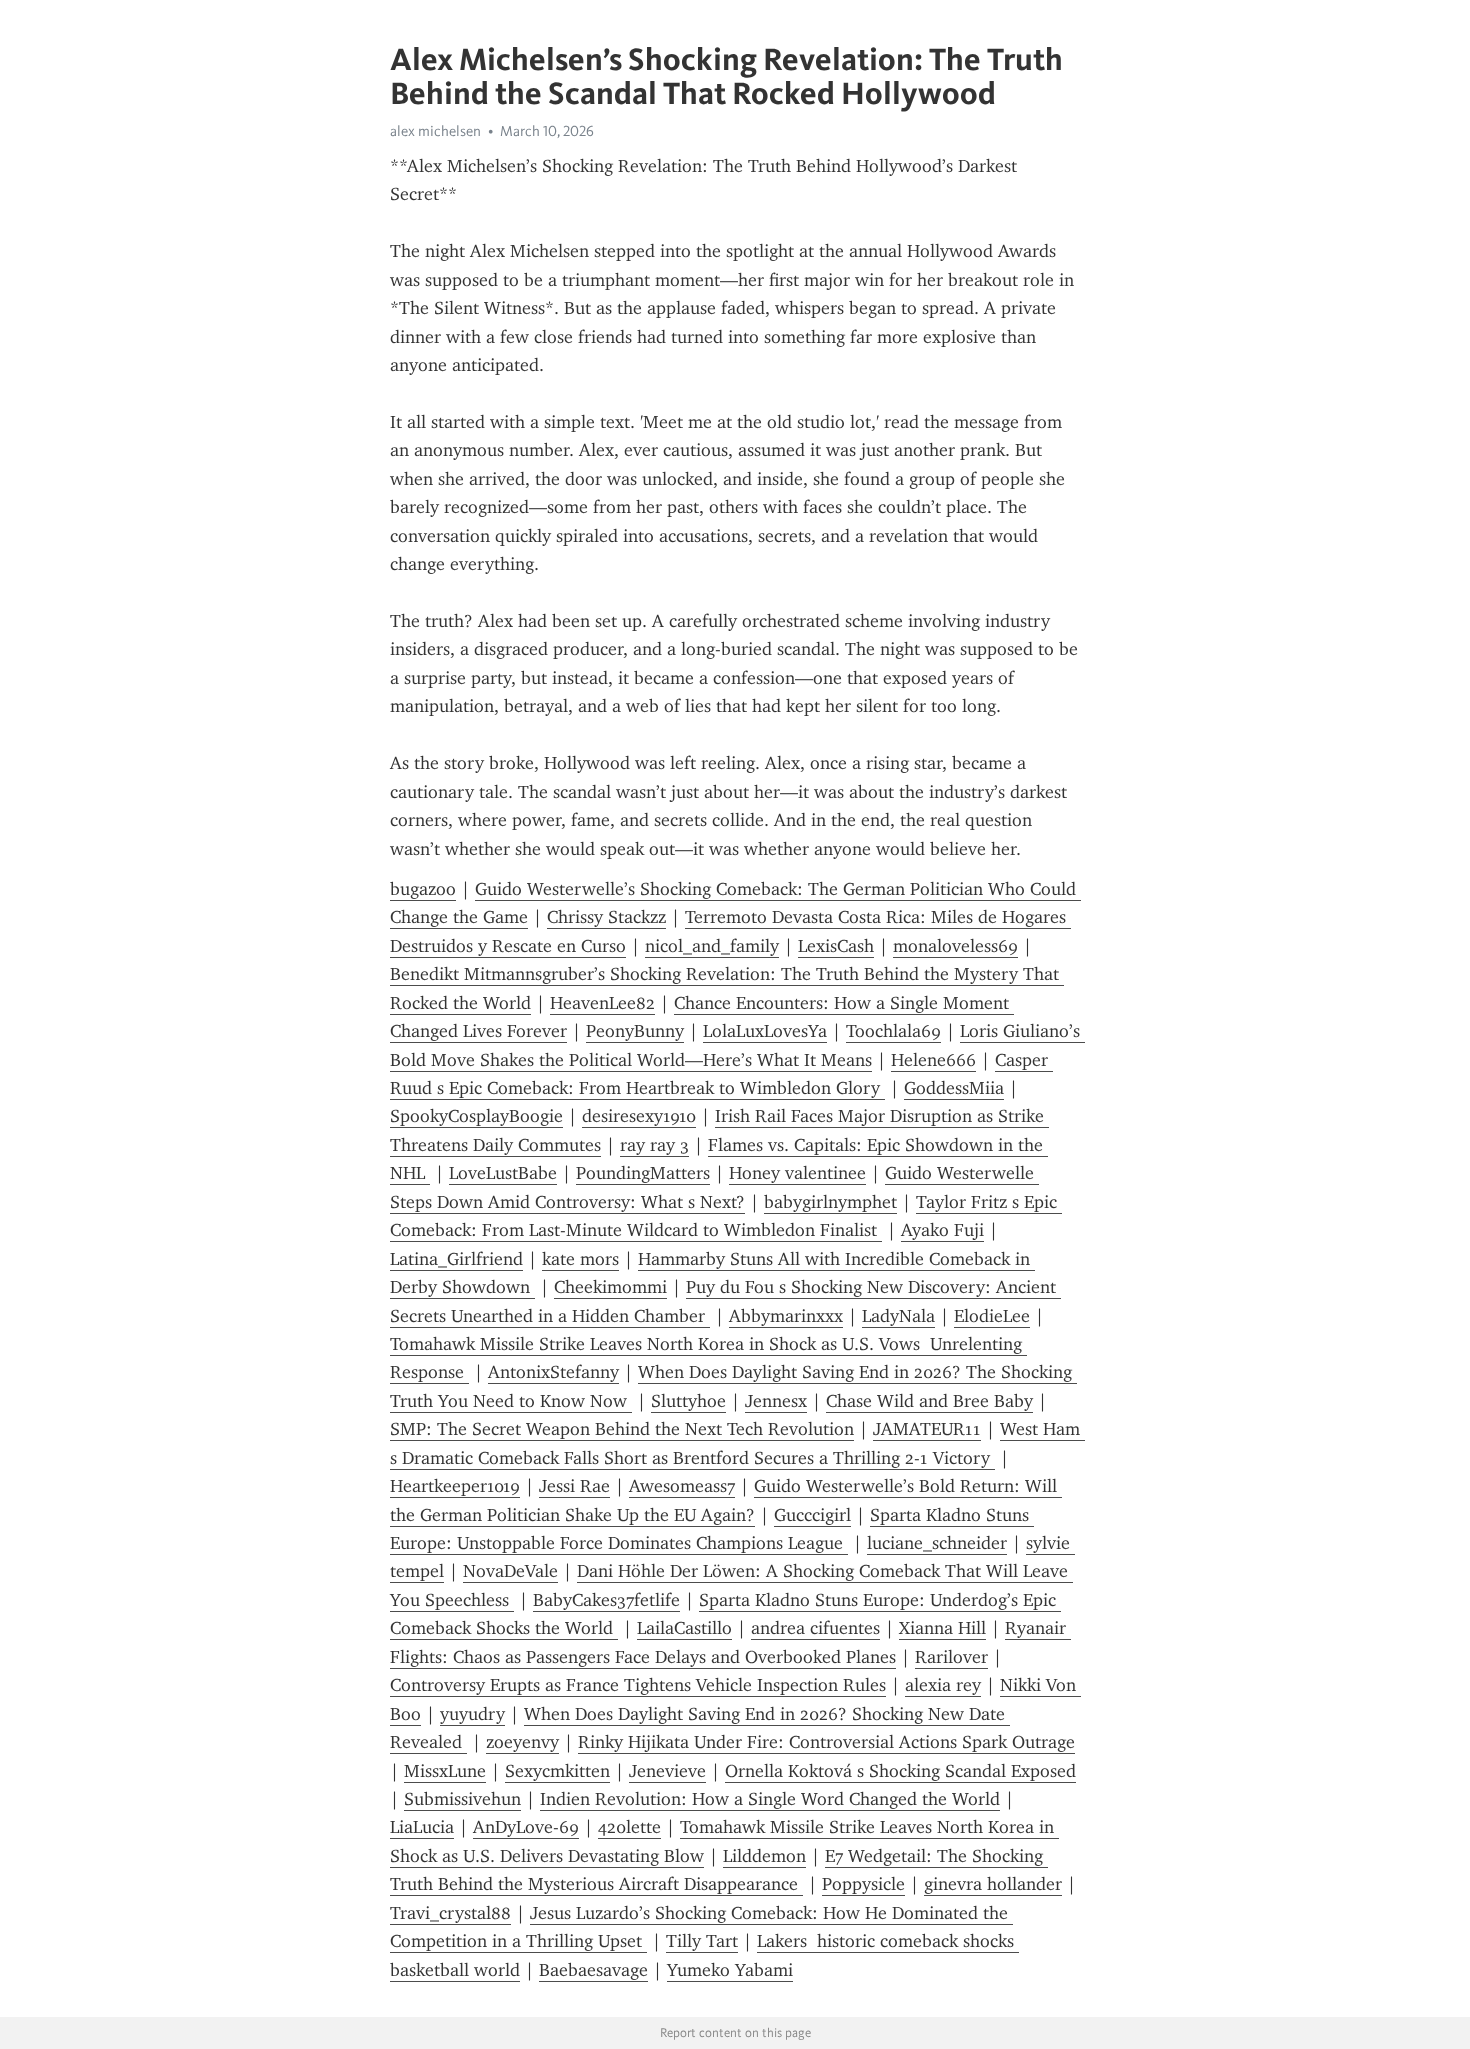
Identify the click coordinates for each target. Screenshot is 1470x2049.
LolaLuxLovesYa (765, 1031)
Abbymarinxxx (786, 1316)
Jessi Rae (574, 1486)
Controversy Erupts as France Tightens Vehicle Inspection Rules (638, 1685)
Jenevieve (667, 1771)
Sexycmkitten (557, 1771)
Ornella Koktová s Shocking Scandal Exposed (900, 1771)
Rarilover (951, 1657)
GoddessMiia (954, 1088)
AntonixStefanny (553, 1372)
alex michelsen (435, 131)
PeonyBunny (635, 1031)
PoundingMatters (643, 1173)
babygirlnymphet (830, 1202)
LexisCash (836, 946)
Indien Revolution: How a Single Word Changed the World (770, 1799)
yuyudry (472, 1714)
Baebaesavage (593, 1970)
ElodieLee (992, 1316)
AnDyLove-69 (526, 1827)
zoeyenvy (522, 1742)
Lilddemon (764, 1856)
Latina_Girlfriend (456, 1259)
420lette (629, 1827)
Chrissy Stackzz (606, 917)
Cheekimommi (610, 1287)
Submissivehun (462, 1799)
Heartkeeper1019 (455, 1486)
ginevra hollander (993, 1884)
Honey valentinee (797, 1173)
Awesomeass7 (682, 1486)
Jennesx (776, 1401)
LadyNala (898, 1316)
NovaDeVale (510, 1571)
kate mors (580, 1259)
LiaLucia (422, 1827)
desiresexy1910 (639, 1116)
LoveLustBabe (503, 1173)
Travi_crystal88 (450, 1913)
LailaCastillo (684, 1628)
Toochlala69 (893, 1031)
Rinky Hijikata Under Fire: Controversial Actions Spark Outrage (826, 1742)
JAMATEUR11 (927, 1429)
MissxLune (445, 1771)
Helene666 (933, 1060)
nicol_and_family (712, 946)
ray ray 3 (654, 1145)
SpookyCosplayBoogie (476, 1116)
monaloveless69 (955, 946)
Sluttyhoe (688, 1401)
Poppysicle (863, 1884)
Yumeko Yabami (730, 1970)
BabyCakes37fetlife (606, 1600)
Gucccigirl (812, 1515)
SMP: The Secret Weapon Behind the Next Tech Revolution (622, 1429)
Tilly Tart (702, 1941)
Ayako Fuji (942, 1230)
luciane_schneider (937, 1543)
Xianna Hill (942, 1628)
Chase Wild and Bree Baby (929, 1401)
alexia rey (943, 1685)
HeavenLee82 (602, 1003)
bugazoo (423, 889)
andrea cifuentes (815, 1628)
